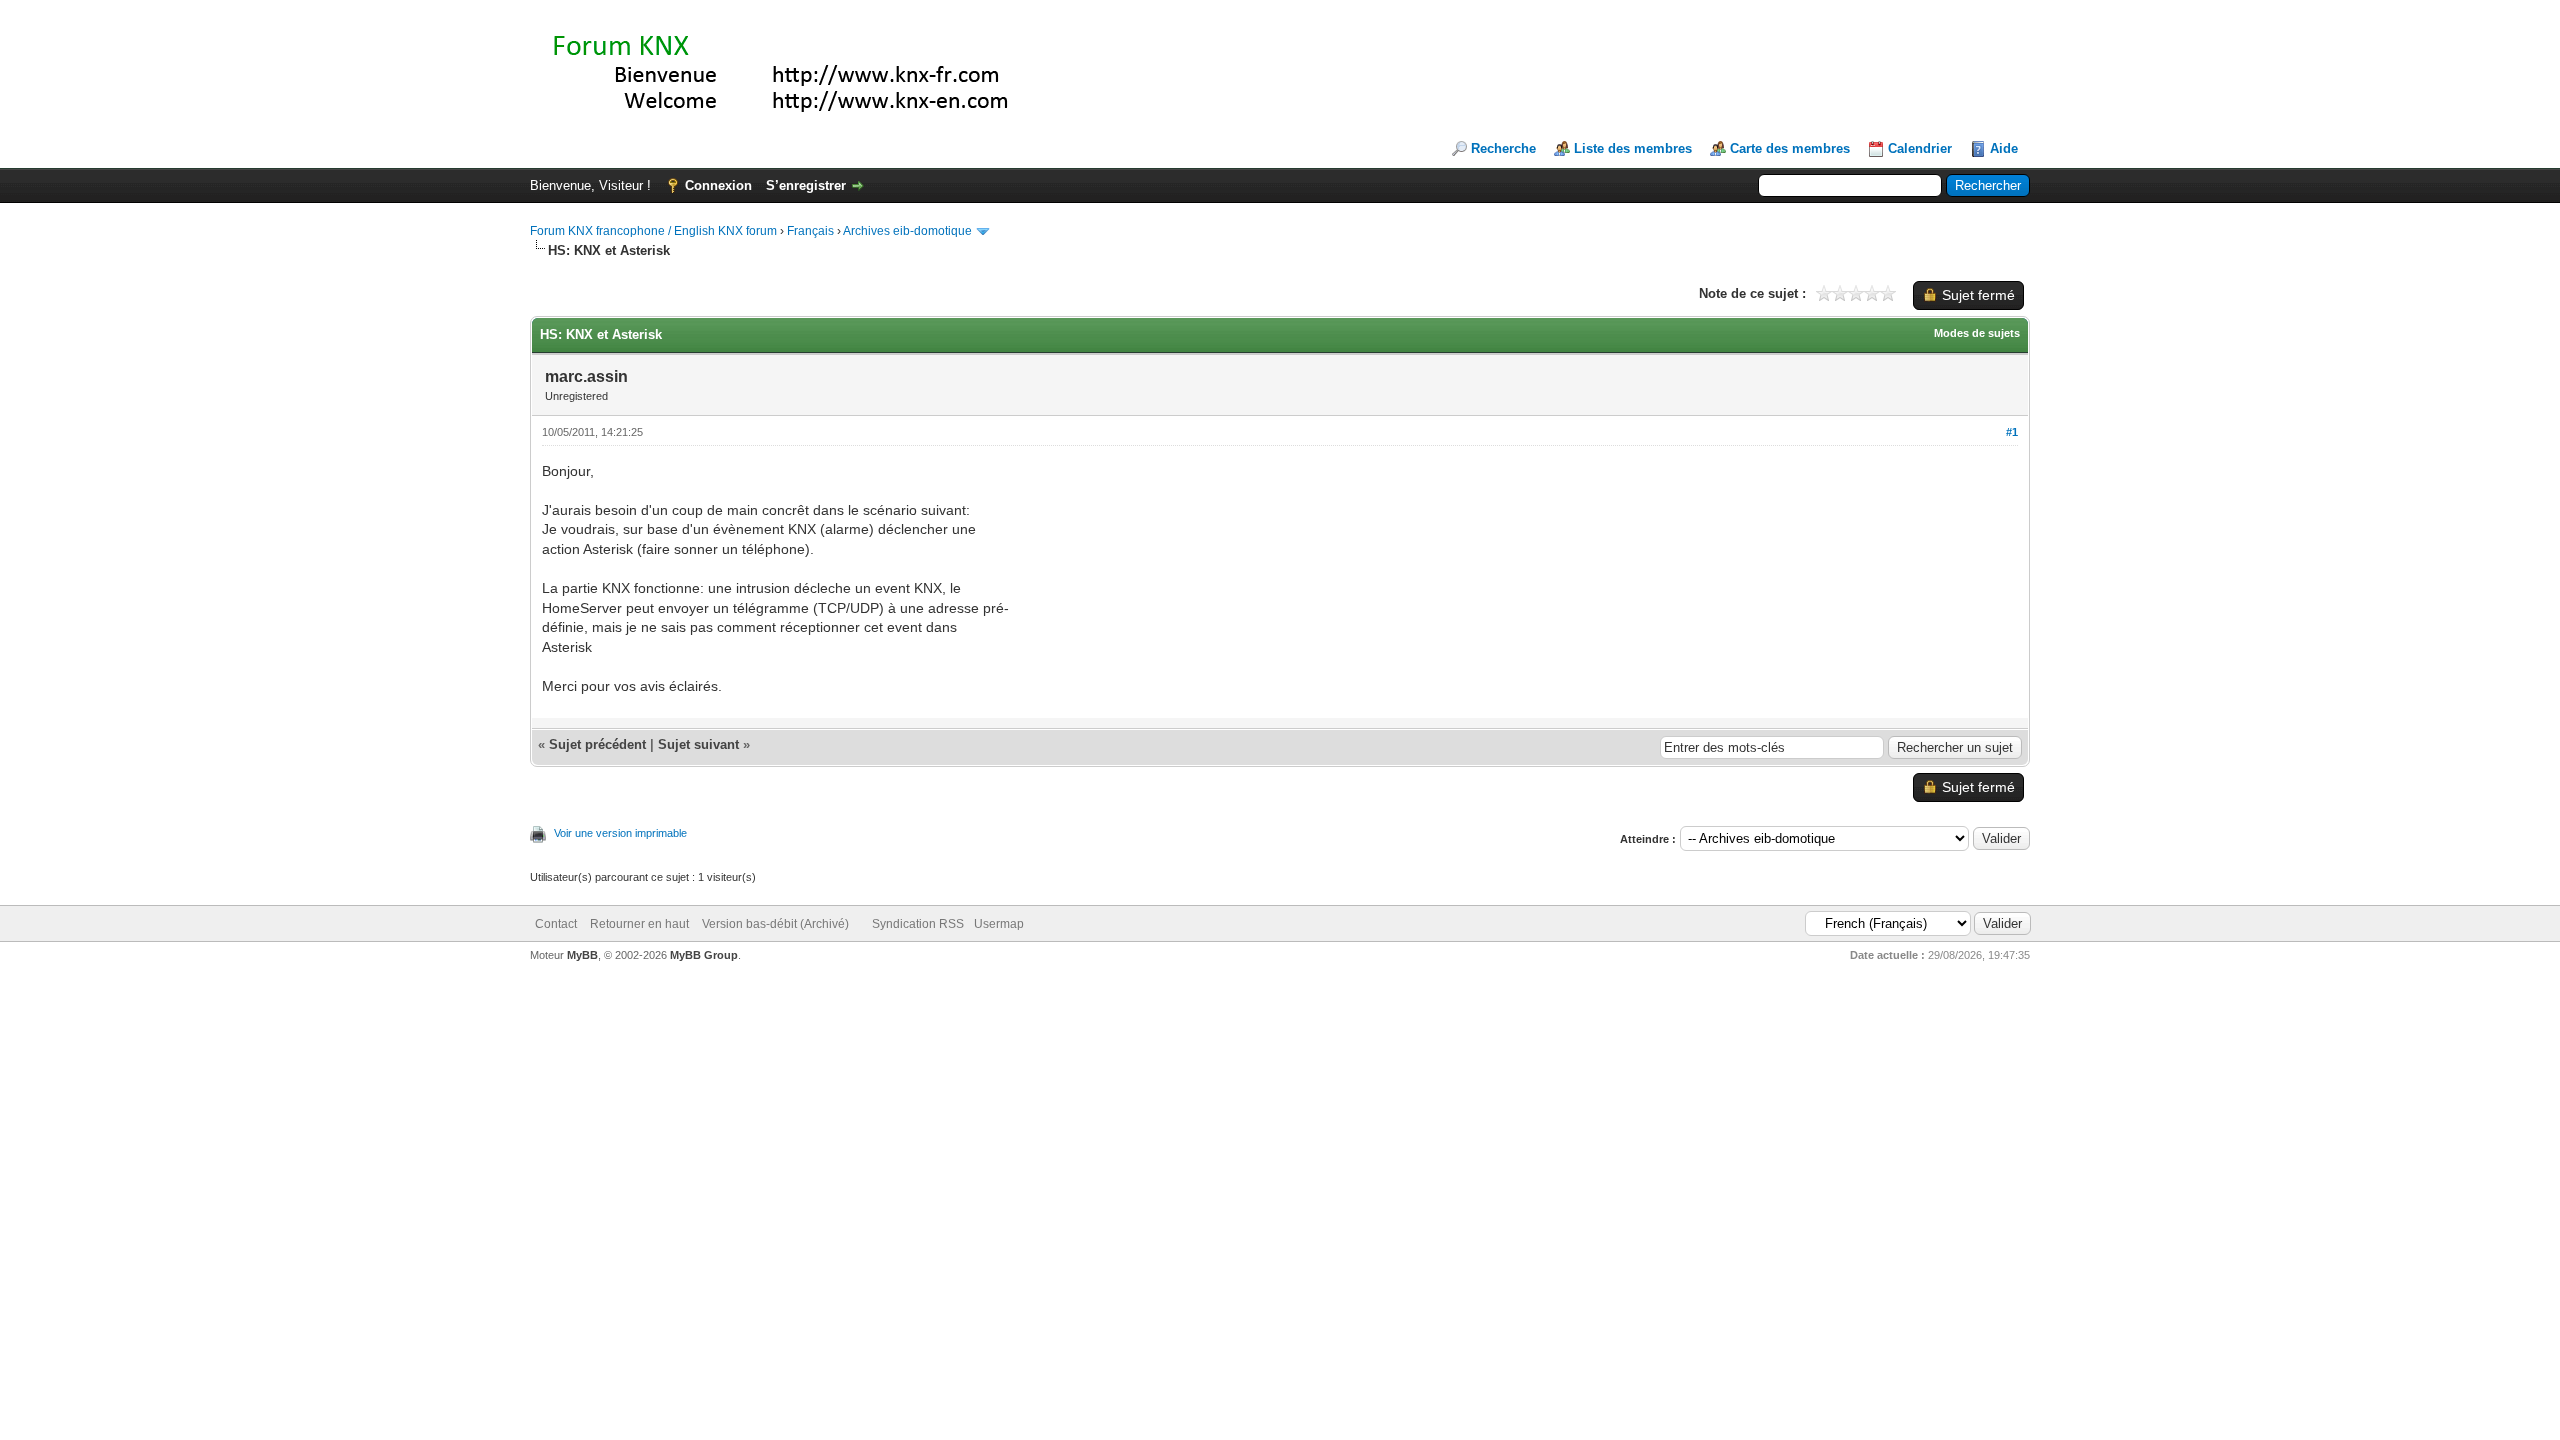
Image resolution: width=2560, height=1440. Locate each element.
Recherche (1503, 148)
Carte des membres (1790, 148)
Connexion (718, 185)
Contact (556, 924)
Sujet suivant (698, 744)
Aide (2004, 148)
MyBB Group (704, 955)
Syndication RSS (918, 924)
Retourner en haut (639, 924)
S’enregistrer (806, 185)
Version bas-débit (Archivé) (775, 924)
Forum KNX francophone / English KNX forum (653, 231)
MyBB (582, 955)
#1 (2012, 432)
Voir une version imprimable (620, 833)
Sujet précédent (597, 744)
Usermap (999, 924)
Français (810, 231)
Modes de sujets (1977, 333)
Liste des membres (1633, 148)
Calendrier (1920, 148)
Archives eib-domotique (907, 231)
